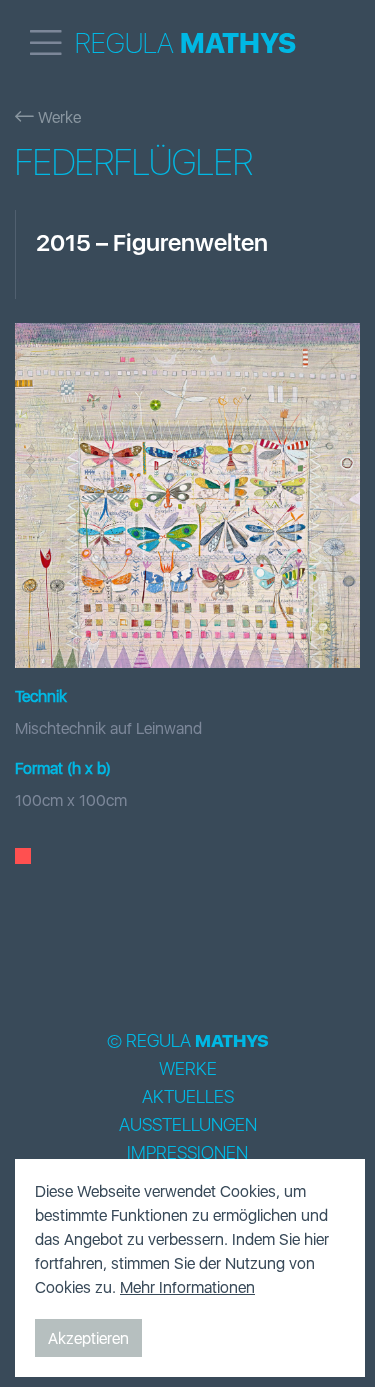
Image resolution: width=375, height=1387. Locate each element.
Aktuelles (188, 1097)
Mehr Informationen (187, 1287)
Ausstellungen (188, 1125)
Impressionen (187, 1153)
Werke (57, 117)
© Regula (188, 1041)
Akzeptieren (88, 1338)
